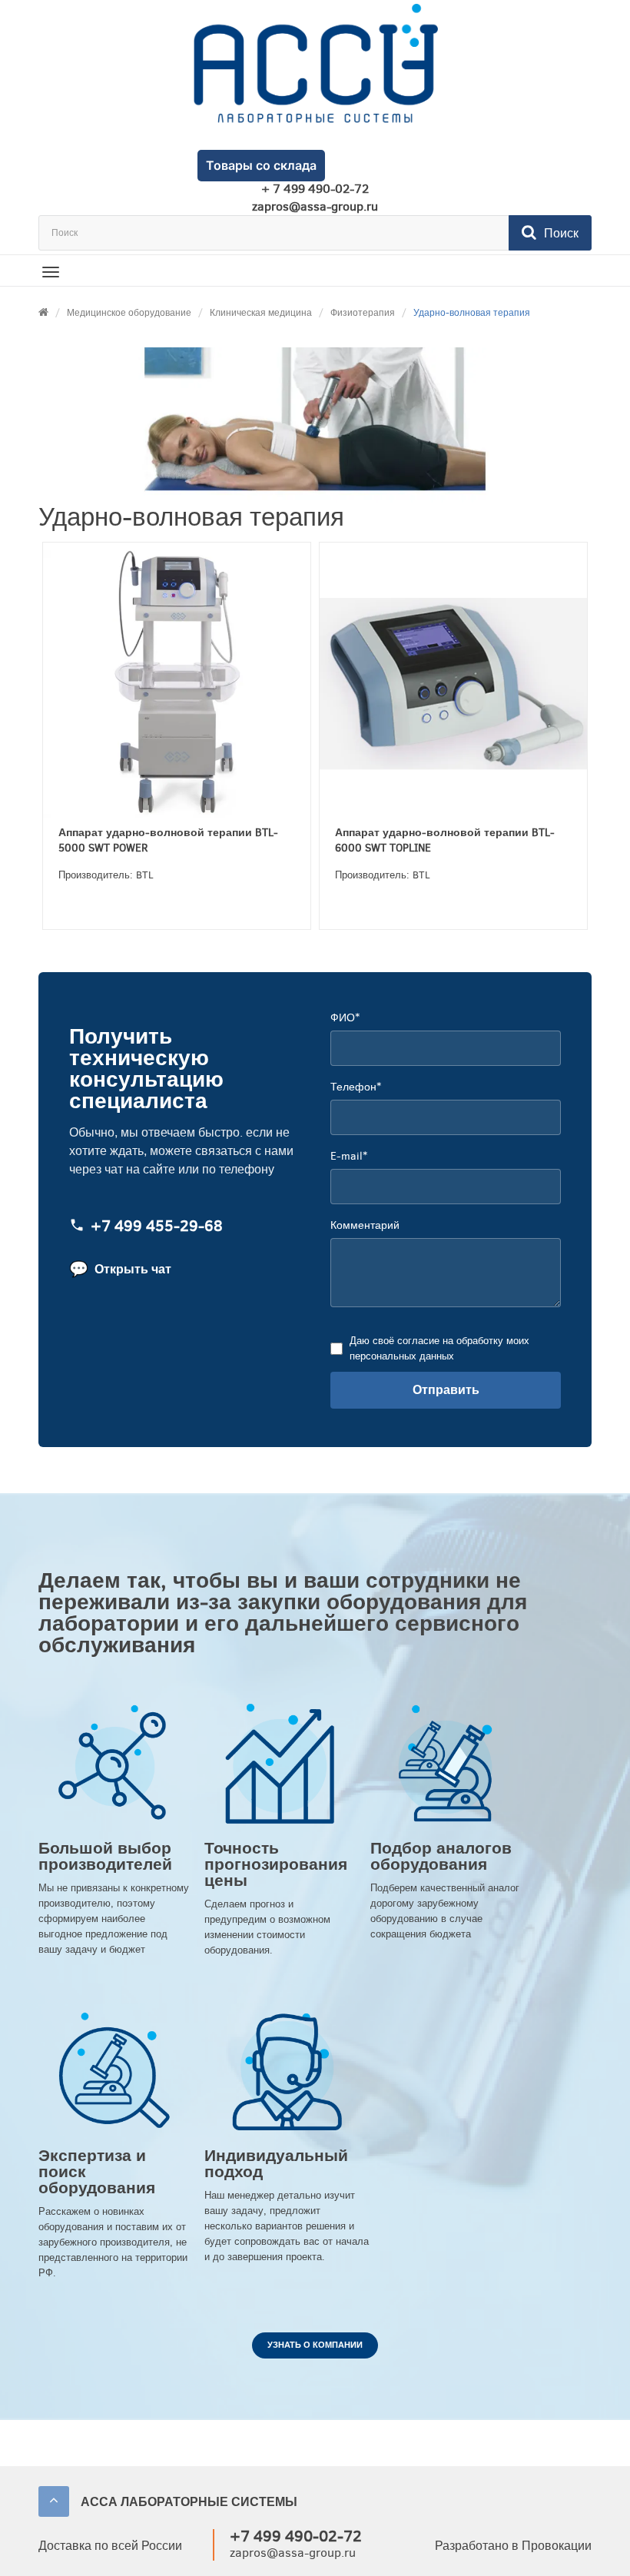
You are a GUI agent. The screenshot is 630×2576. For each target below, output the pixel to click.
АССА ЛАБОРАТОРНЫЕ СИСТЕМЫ (189, 2502)
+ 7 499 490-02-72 (315, 189)
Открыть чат (120, 1269)
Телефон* (356, 1087)
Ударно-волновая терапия (472, 313)
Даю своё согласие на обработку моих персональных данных (439, 1348)
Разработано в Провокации (513, 2546)
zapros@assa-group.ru (315, 207)
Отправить (446, 1390)
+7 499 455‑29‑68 (157, 1226)
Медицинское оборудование (129, 313)
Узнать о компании (315, 2345)
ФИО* (345, 1018)
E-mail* (349, 1156)
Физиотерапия (363, 313)
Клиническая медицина (261, 313)
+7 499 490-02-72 (296, 2536)
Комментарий (365, 1225)
